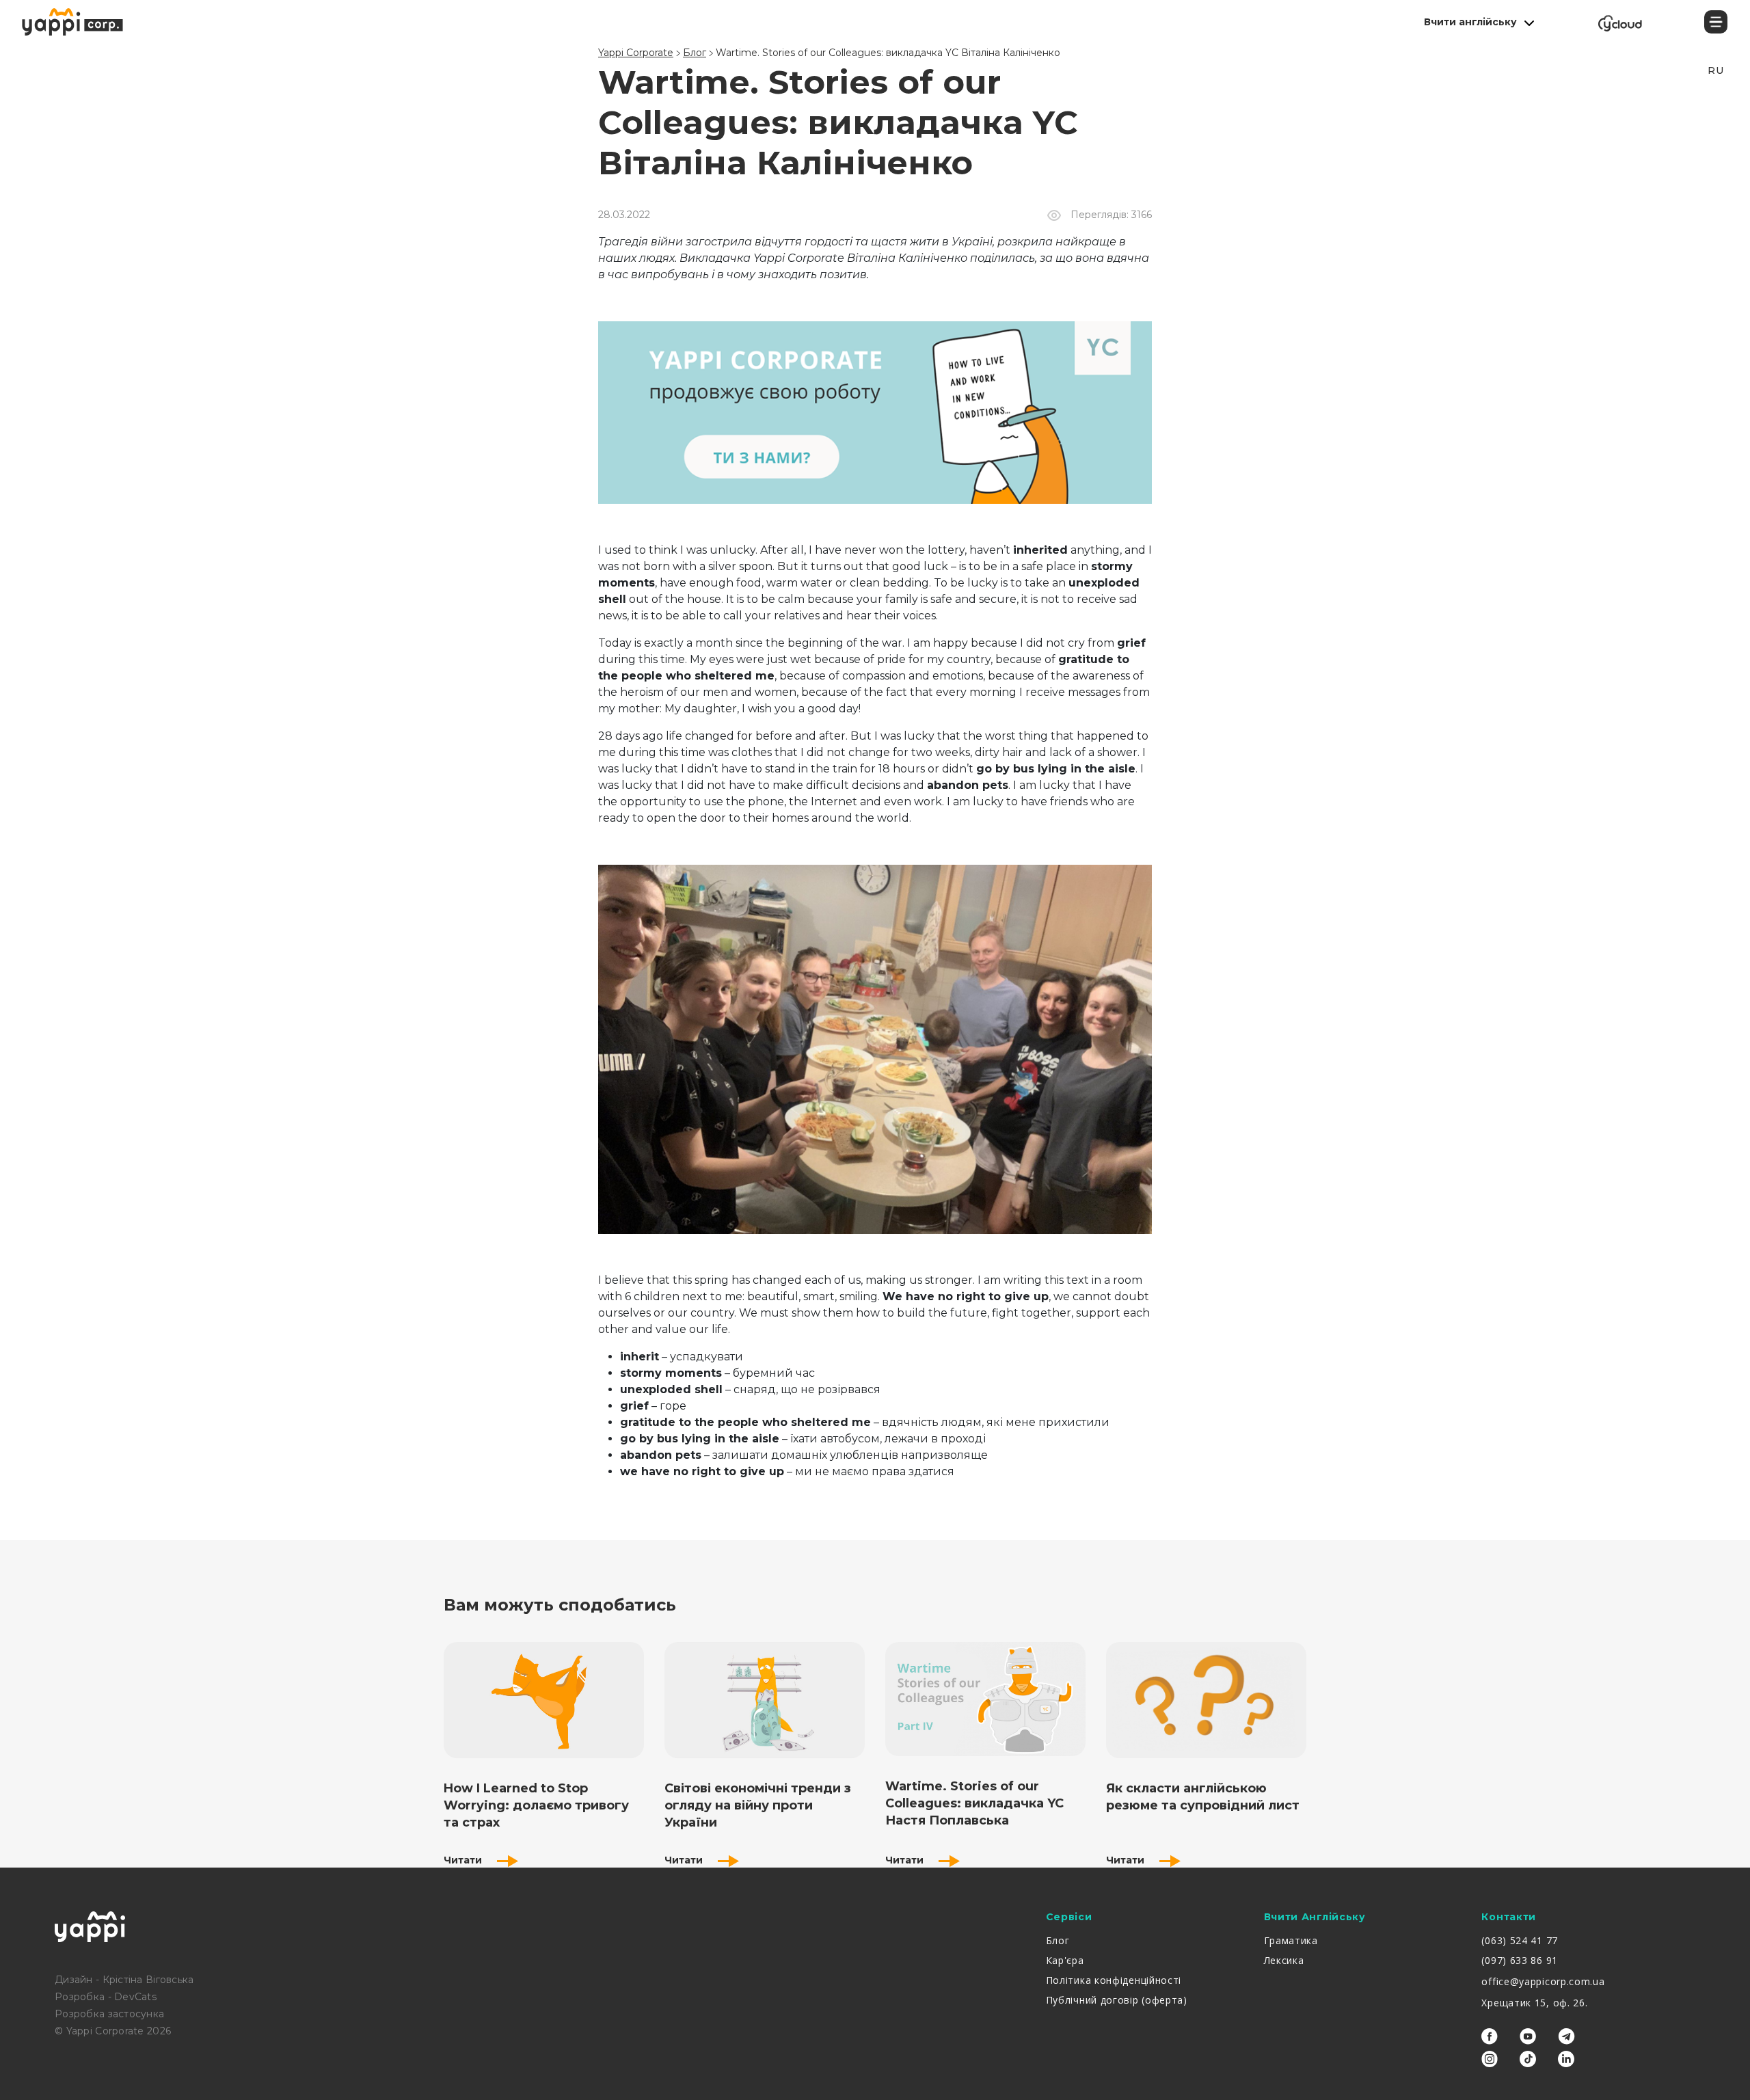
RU (1715, 70)
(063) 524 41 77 (1520, 1940)
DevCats (135, 1997)
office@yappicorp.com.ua (1543, 1981)
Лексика (1284, 1960)
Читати (464, 1860)
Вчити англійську (1470, 22)
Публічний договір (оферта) (1117, 2000)
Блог (1058, 1940)
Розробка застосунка (109, 2014)
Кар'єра (1065, 1960)
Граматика (1291, 1940)
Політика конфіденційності (1114, 1980)
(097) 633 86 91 (1520, 1960)
